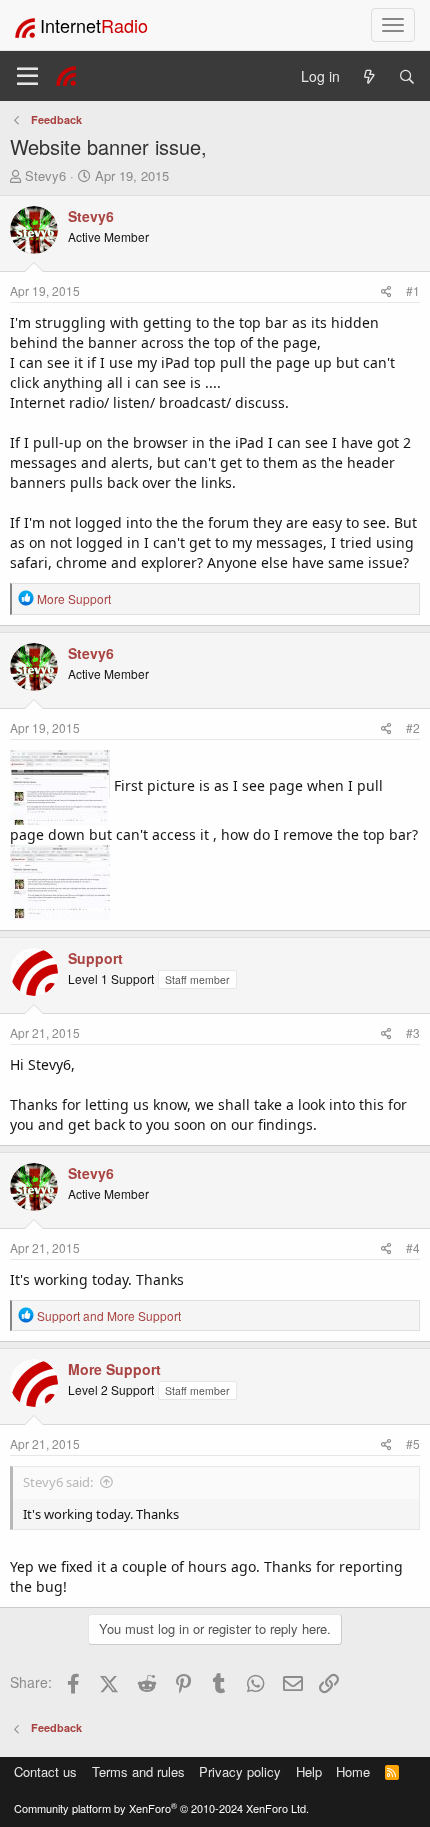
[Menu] (27, 76)
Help (309, 1771)
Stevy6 (45, 175)
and (109, 1315)
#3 (413, 1032)
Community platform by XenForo (161, 1808)
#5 (413, 1443)
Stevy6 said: (58, 1482)
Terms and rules (138, 1771)
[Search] (407, 76)
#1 (413, 290)
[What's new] (369, 76)
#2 (413, 727)
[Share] (386, 290)
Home (353, 1771)
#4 (413, 1247)
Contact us (45, 1771)
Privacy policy (240, 1771)
